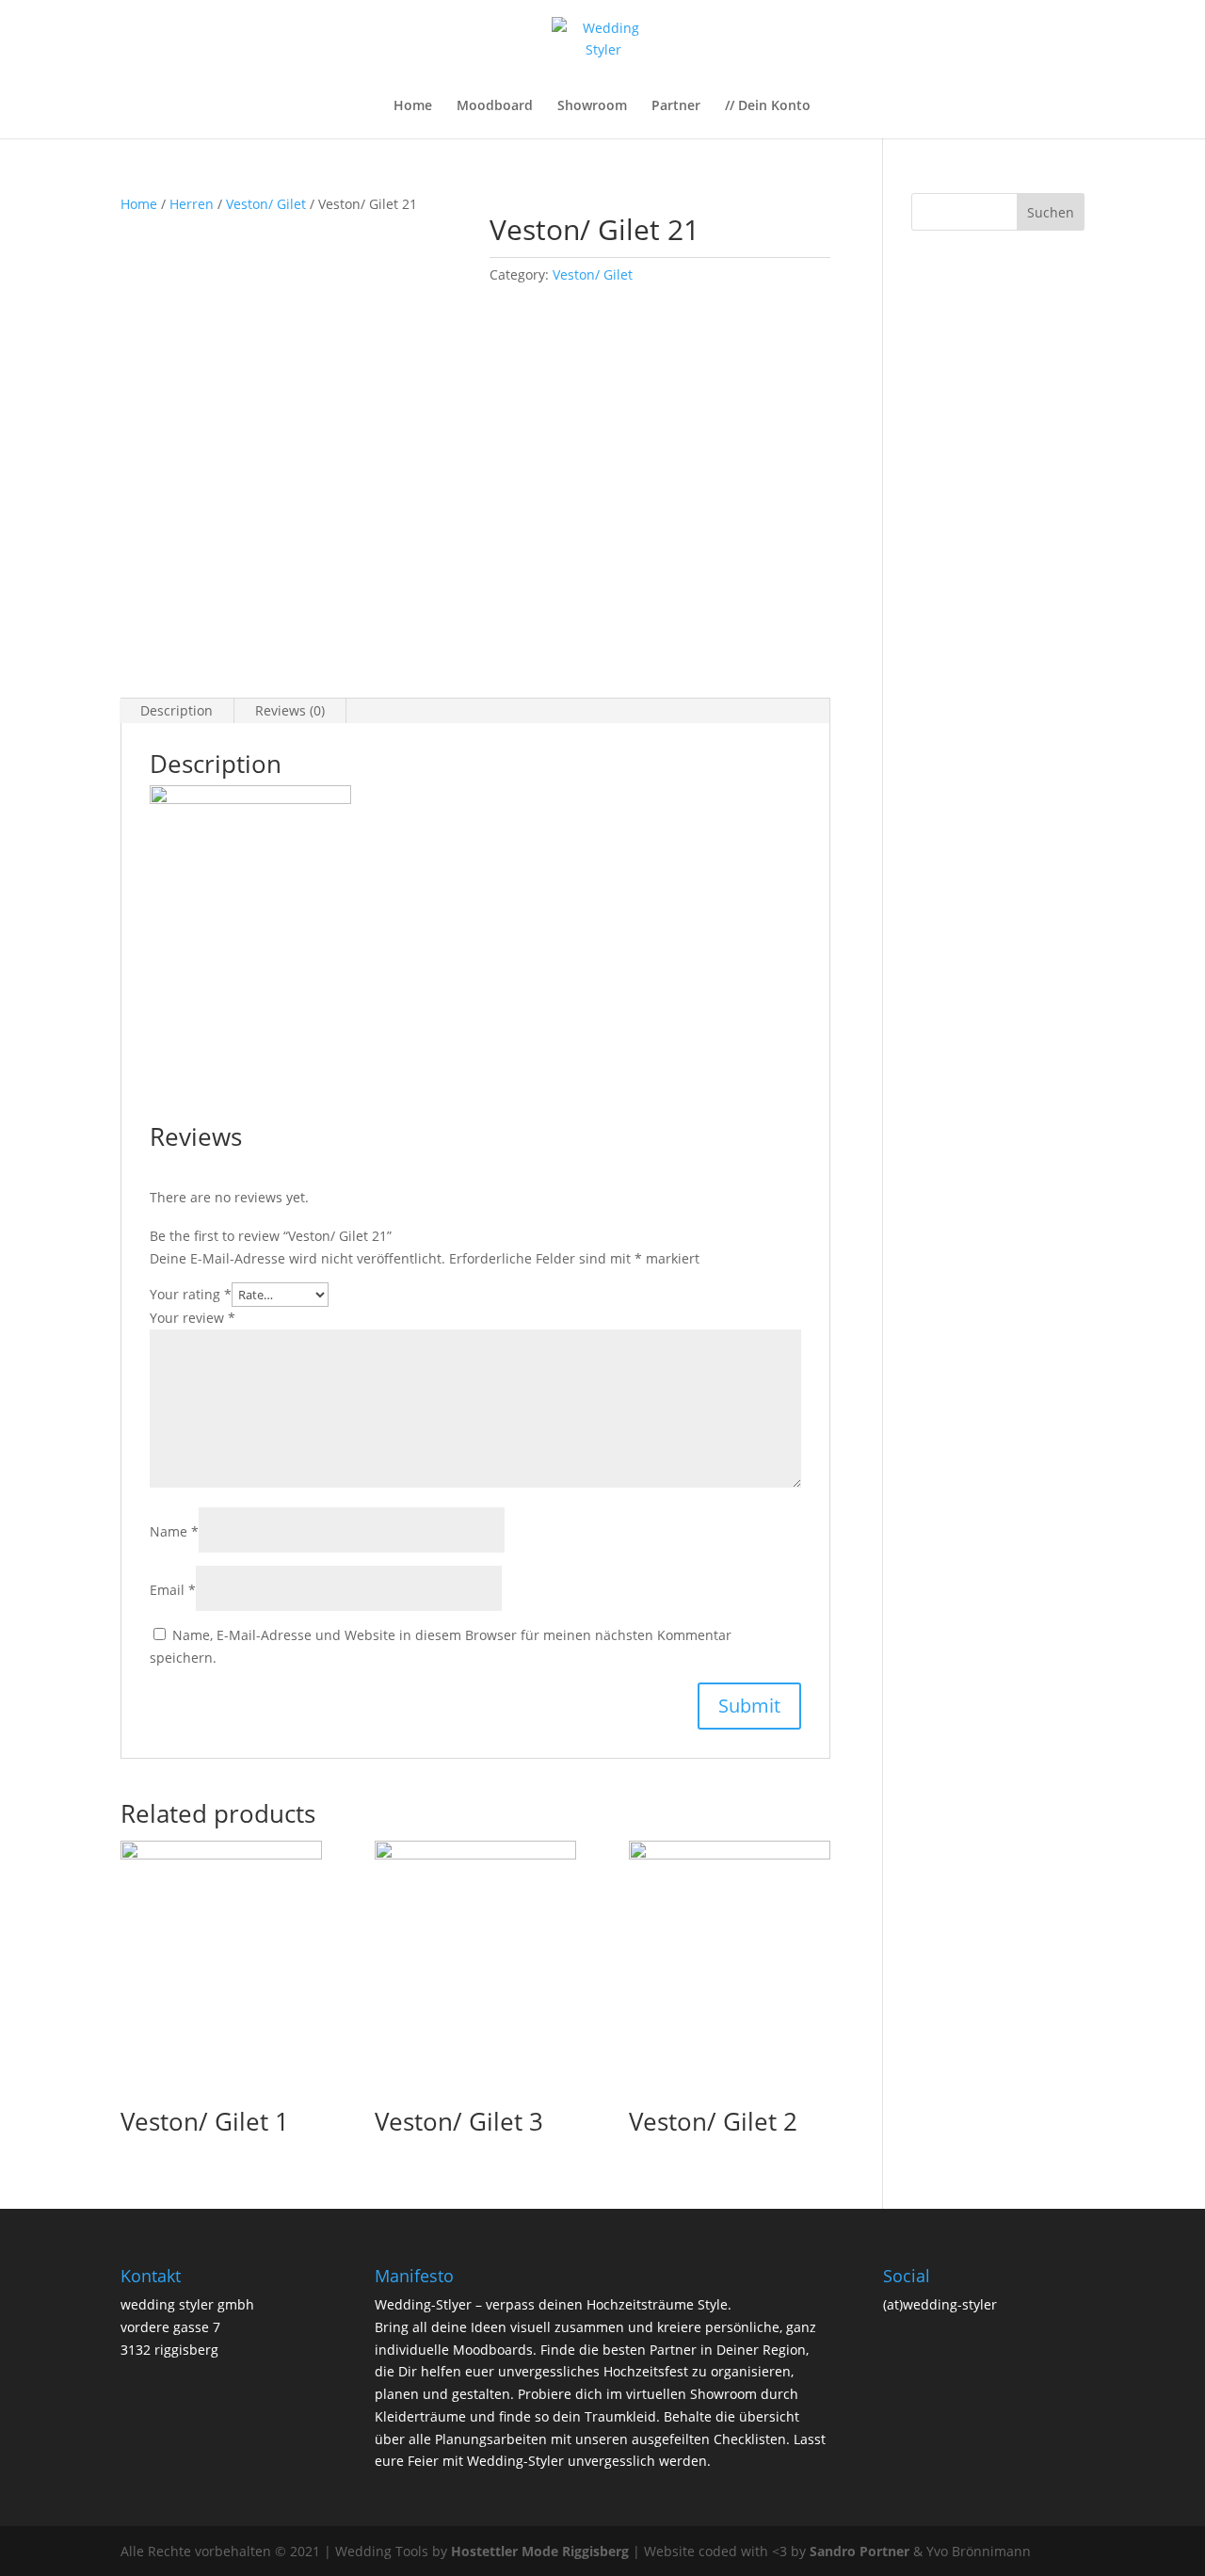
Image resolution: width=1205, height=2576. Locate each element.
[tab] (177, 711)
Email (173, 1590)
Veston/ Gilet (266, 204)
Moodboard (495, 106)
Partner (676, 106)
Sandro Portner (860, 2551)
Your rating (191, 1294)
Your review (193, 1318)
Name (174, 1531)
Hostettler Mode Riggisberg (540, 2551)
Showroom (592, 106)
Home (413, 106)
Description (177, 710)
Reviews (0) (290, 710)
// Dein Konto (768, 106)
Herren (192, 204)
